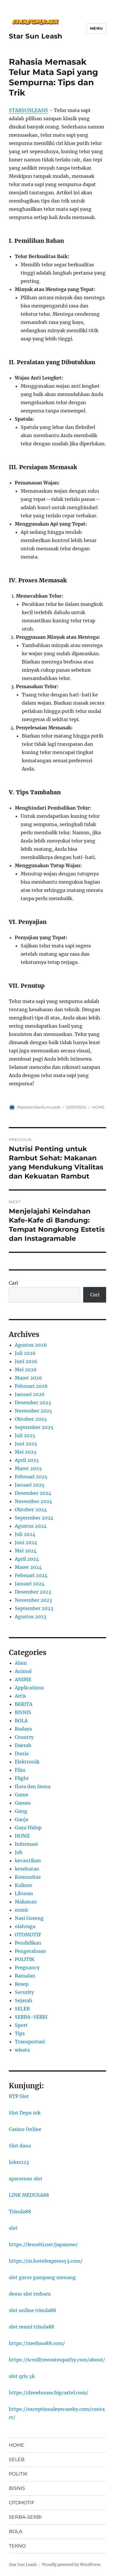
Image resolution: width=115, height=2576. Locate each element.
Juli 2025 (25, 1435)
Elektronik (27, 1762)
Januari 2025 (30, 1485)
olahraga (25, 1926)
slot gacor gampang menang (42, 2277)
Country (24, 1737)
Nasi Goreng (29, 1918)
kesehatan (27, 1869)
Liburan (24, 1893)
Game (22, 1795)
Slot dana (20, 2146)
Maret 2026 (28, 1378)
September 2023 (34, 1608)
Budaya (23, 1729)
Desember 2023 (33, 1592)
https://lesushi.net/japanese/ (43, 2244)
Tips (20, 2033)
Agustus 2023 (31, 1617)
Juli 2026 (25, 1353)
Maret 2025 (28, 1468)
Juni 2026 (26, 1361)
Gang (21, 1811)
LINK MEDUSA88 (29, 2195)
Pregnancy (27, 1967)
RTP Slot (19, 2096)
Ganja (22, 1819)
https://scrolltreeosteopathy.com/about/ (57, 2360)
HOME (98, 1107)
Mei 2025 (26, 1452)
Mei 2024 (26, 1551)
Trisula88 (20, 2211)
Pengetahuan (30, 1951)
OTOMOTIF (28, 1935)
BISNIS (23, 1712)
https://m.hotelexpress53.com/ (46, 2261)
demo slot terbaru (30, 2294)
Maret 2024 (28, 1567)
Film (20, 1770)
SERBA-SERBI (31, 2017)
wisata (22, 2050)
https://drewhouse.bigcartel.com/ (49, 2393)
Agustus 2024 (31, 1526)
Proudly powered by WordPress (71, 2565)
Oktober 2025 (31, 1419)
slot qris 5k (22, 2376)
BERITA (24, 1704)
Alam (21, 1663)
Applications (29, 1688)
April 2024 (27, 1559)
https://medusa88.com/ (37, 2343)
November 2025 (33, 1411)
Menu (96, 28)
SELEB (22, 2009)
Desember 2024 (33, 1493)
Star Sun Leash (36, 36)
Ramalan (25, 1976)
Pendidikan (28, 1943)
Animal (23, 1671)
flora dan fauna (33, 1786)
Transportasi (30, 2042)
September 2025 (34, 1427)
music (22, 1910)
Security (24, 1992)
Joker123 (19, 2162)
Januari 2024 (30, 1584)
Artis (20, 1696)
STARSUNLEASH (28, 110)
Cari (13, 1283)
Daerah (23, 1745)
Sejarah (24, 2000)
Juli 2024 (25, 1534)
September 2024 (34, 1518)
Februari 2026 (31, 1386)
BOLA (21, 1721)
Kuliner (23, 1885)
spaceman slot (26, 2179)
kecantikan (28, 1860)
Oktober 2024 (31, 1510)
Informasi (26, 1844)
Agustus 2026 (31, 1345)
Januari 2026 (30, 1394)
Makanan (26, 1902)
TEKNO (17, 2546)
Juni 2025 (26, 1444)
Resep (22, 1984)
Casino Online (25, 2129)
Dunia (22, 1753)
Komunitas (28, 1877)
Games (23, 1803)
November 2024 (33, 1501)
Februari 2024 (31, 1575)
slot (13, 2228)
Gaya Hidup (28, 1828)
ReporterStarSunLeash (39, 1107)
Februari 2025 (31, 1477)
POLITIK (25, 1959)
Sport (21, 2025)
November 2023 (33, 1600)
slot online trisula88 (32, 2310)
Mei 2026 (26, 1370)
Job (19, 1852)
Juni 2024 (26, 1542)
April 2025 (27, 1460)
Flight (22, 1778)
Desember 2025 (33, 1402)
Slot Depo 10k (25, 2113)
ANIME (23, 1679)
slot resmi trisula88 (32, 2327)
